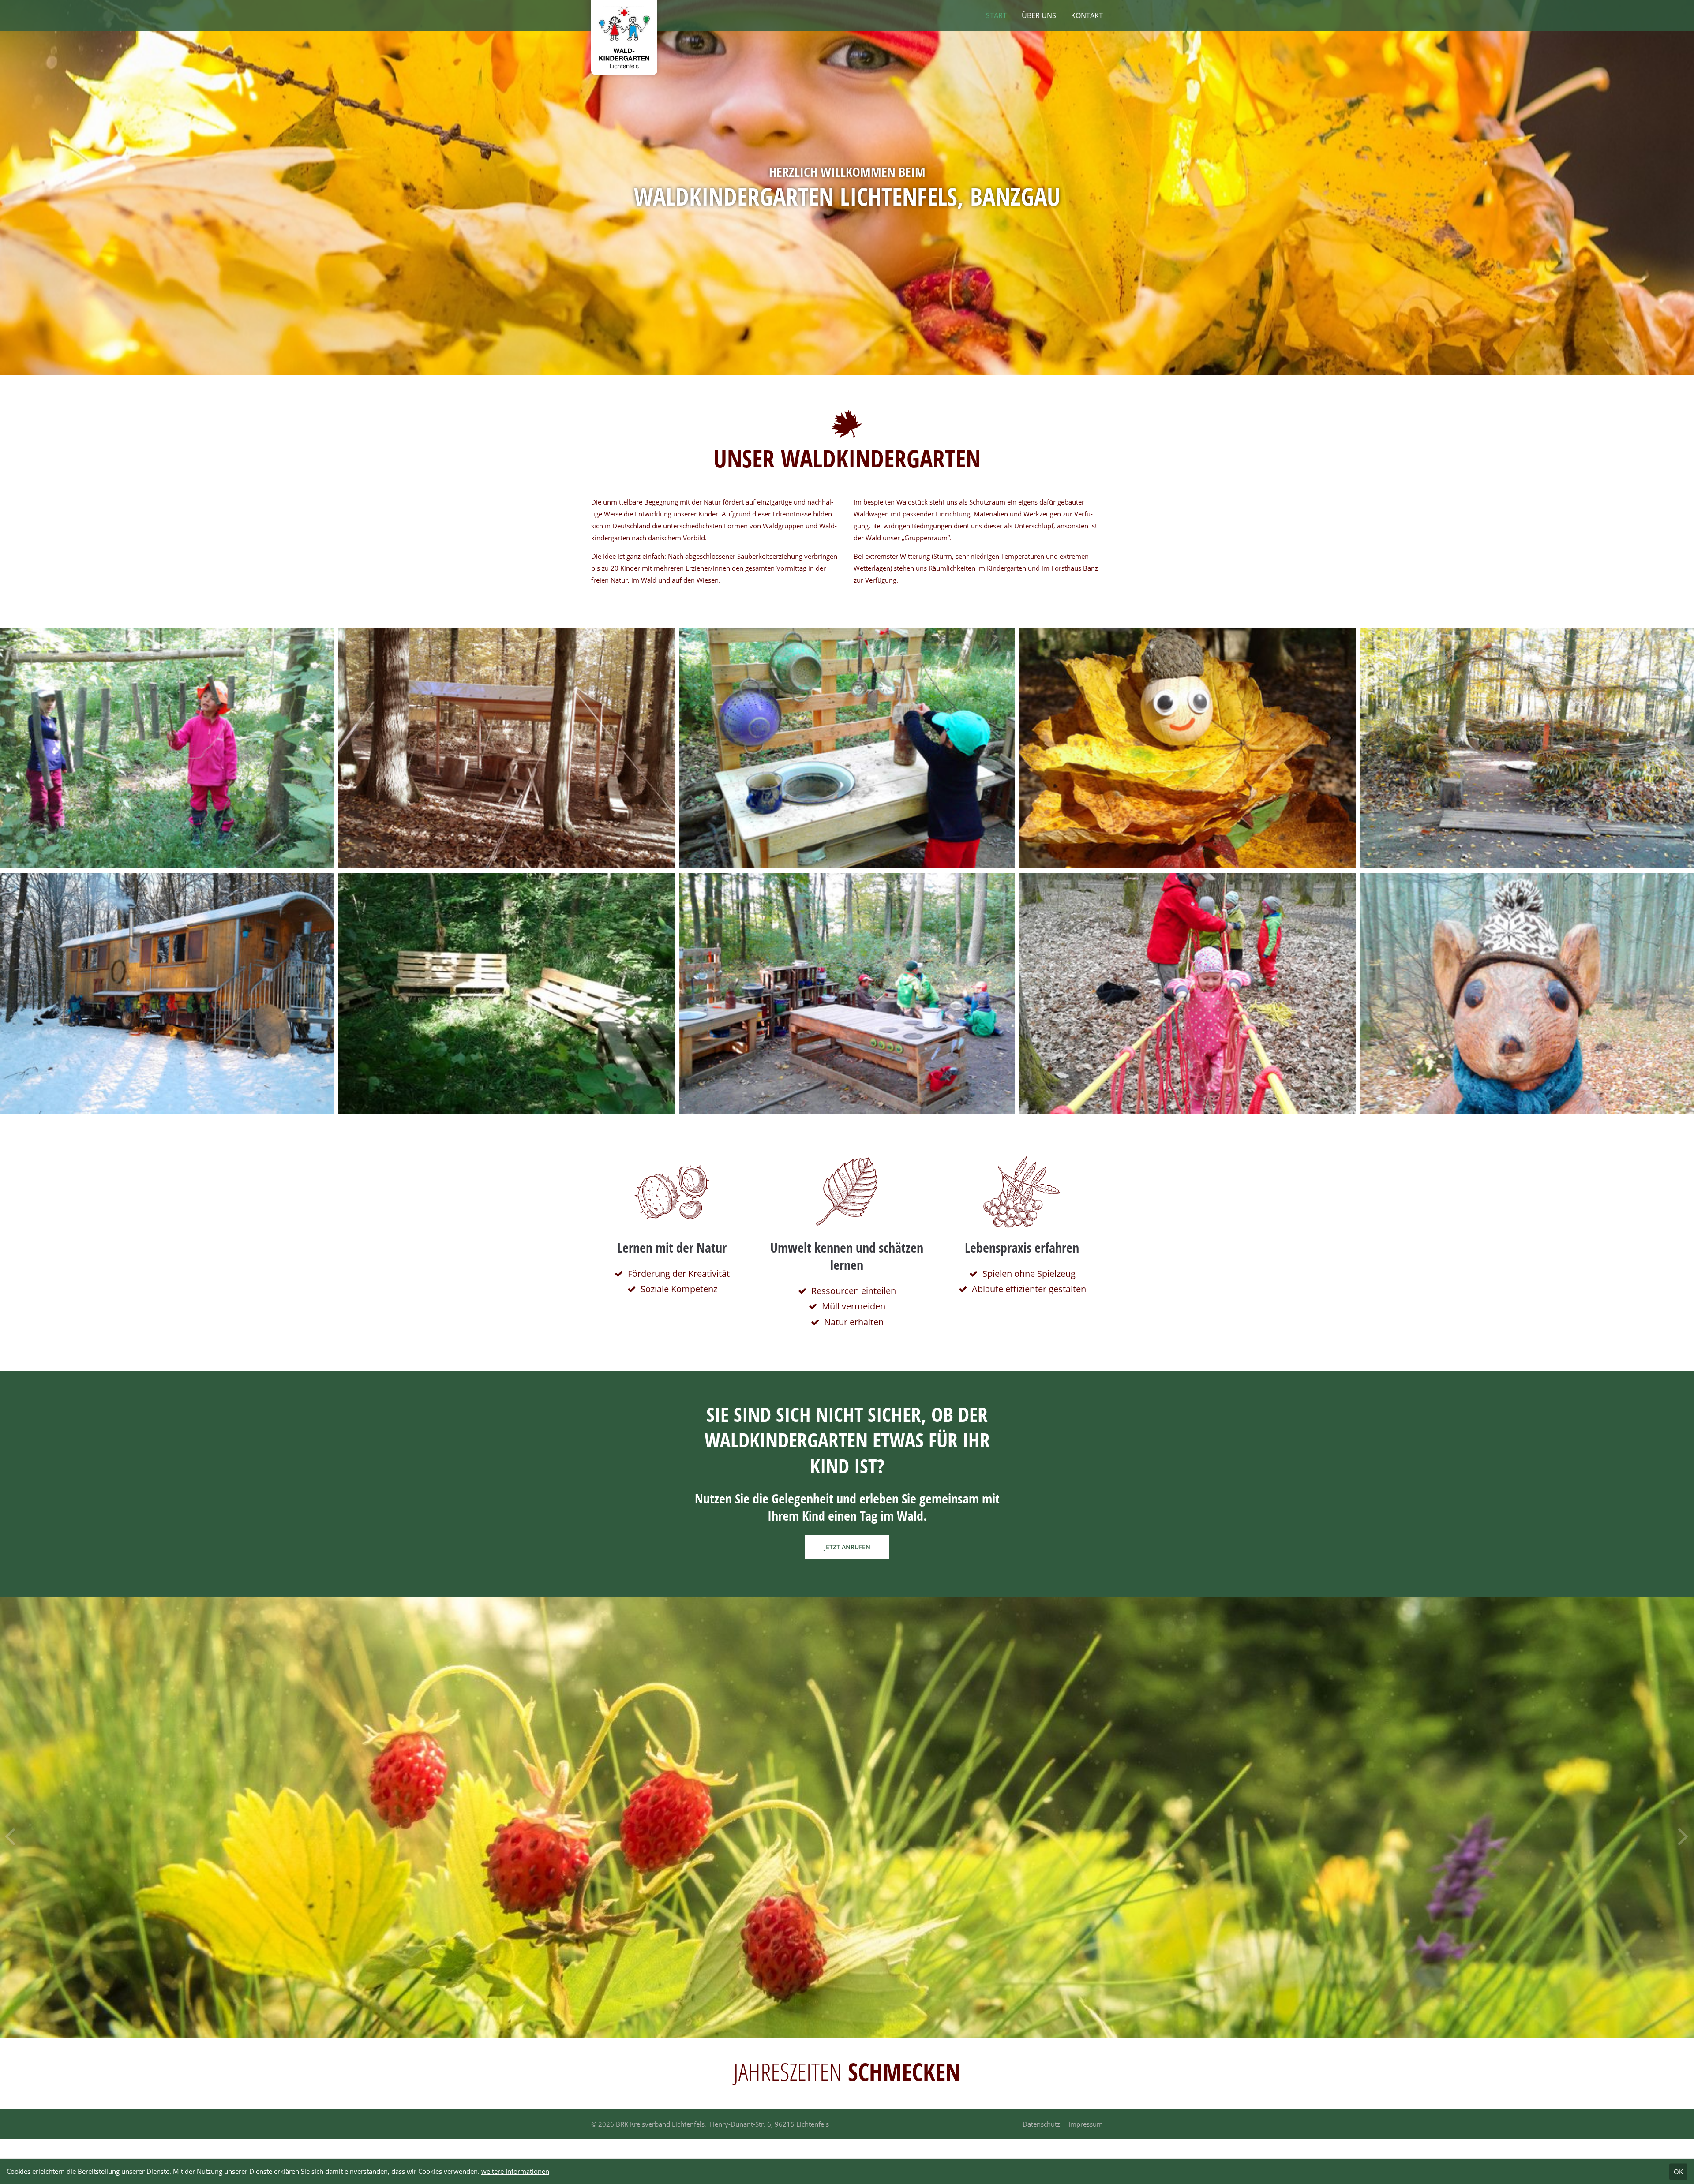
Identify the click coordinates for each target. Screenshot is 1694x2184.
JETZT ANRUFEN (847, 1547)
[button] (1684, 1830)
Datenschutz (1041, 2124)
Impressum (1086, 2124)
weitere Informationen (515, 2171)
